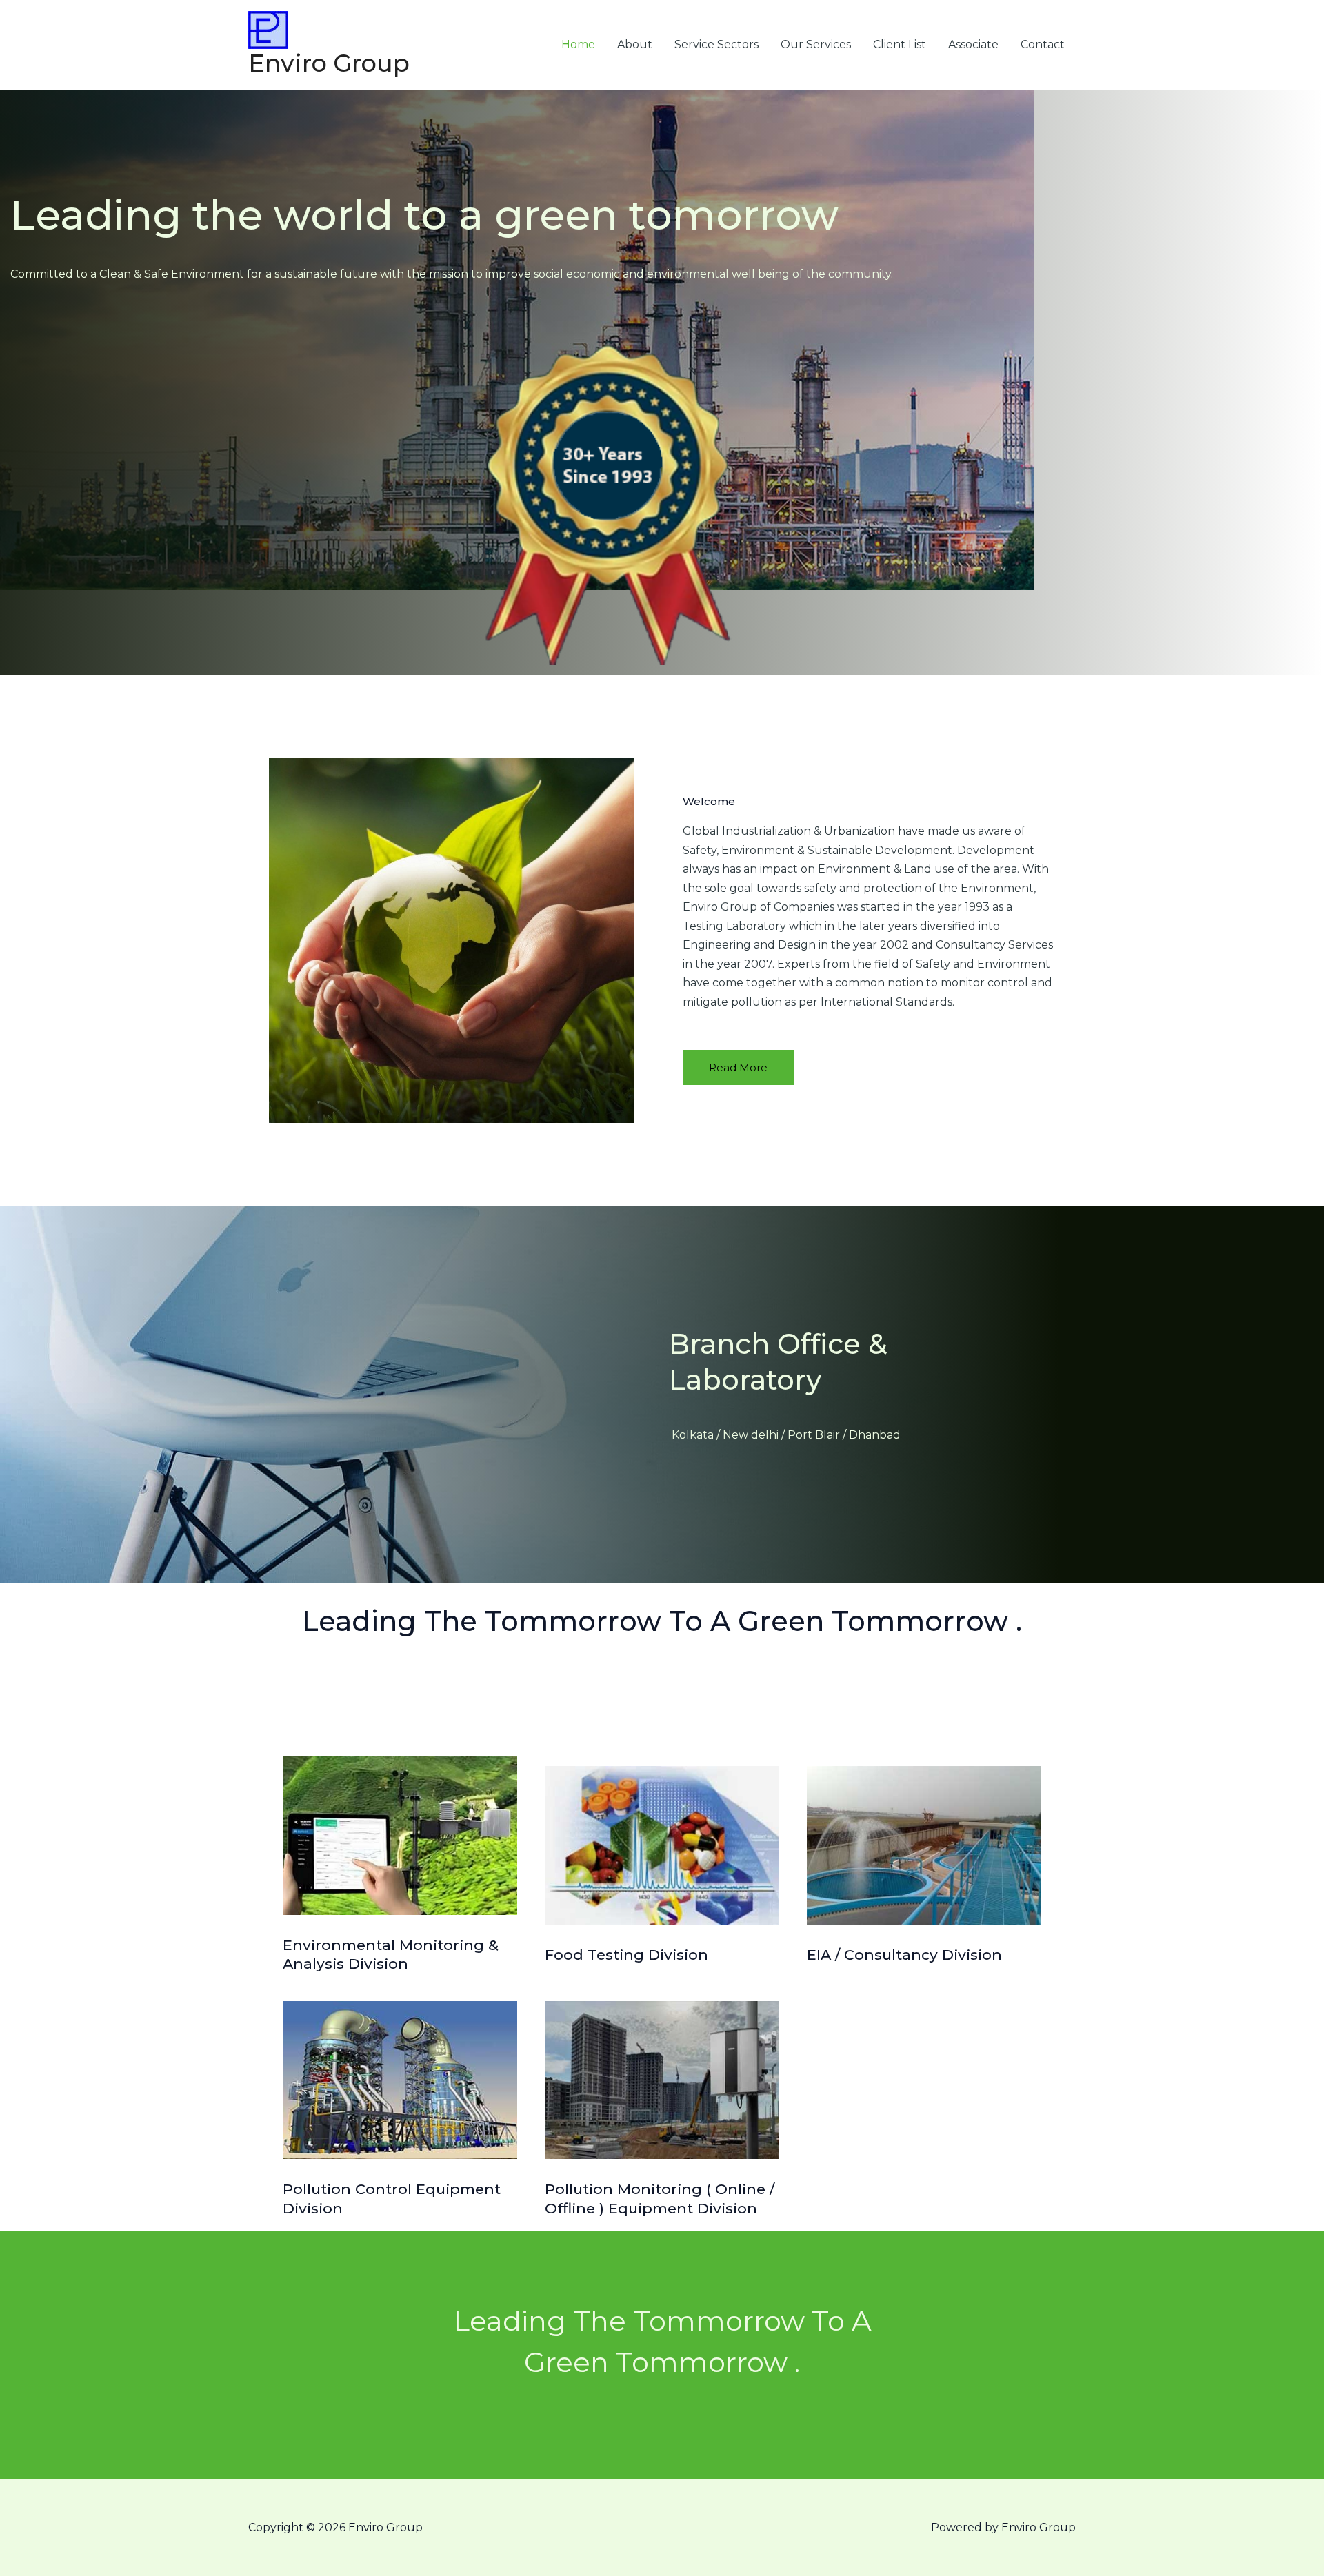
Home (578, 44)
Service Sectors (716, 44)
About (635, 44)
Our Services (816, 44)
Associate (973, 44)
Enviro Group (329, 63)
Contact (1043, 44)
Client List (900, 44)
